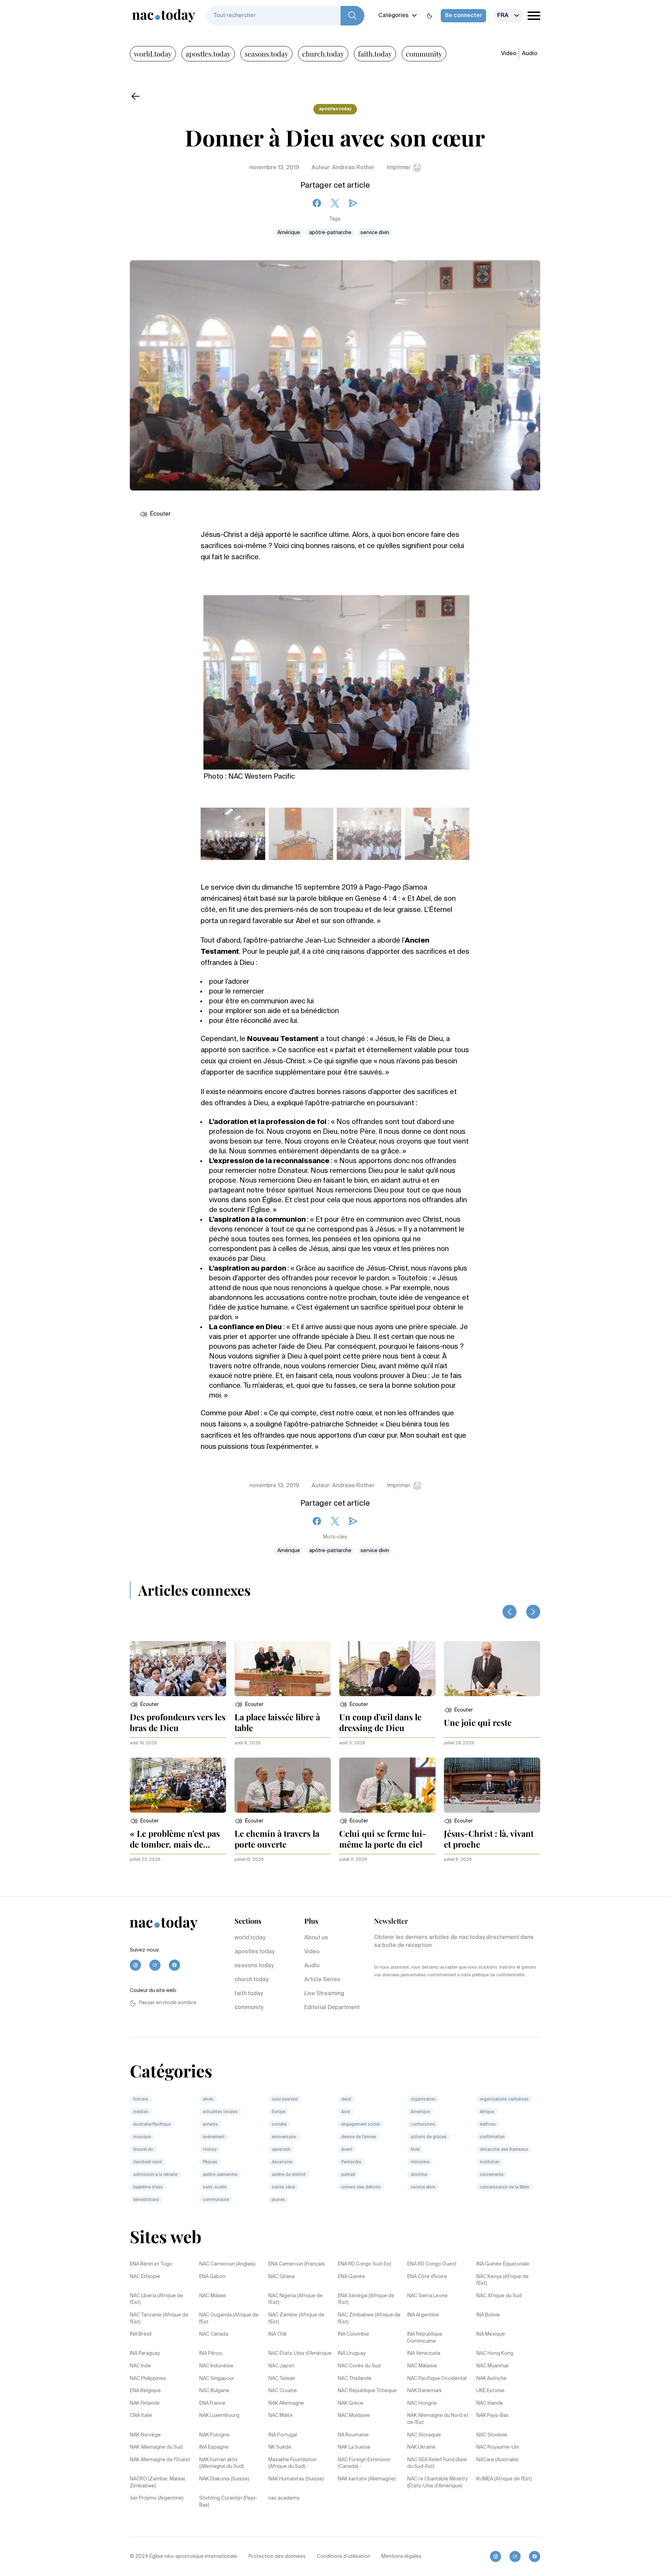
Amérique (289, 233)
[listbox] (509, 16)
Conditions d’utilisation (344, 2556)
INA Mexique (491, 2334)
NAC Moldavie (354, 2416)
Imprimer (399, 168)
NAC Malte (281, 2416)
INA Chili (277, 2334)
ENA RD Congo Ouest (432, 2264)
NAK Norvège (145, 2435)
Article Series (322, 1980)
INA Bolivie (488, 2315)
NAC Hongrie (422, 2403)
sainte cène (283, 2187)
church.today (323, 54)
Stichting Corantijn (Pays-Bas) (228, 2502)
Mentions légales (401, 2556)
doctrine (419, 2175)
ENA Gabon (212, 2277)
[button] (144, 1705)
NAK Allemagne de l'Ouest (160, 2460)
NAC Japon (281, 2366)
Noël (415, 2150)
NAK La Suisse (354, 2447)
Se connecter (463, 16)
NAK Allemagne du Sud (156, 2447)
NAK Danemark (425, 2391)
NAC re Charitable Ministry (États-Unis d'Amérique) (437, 2483)
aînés (208, 2099)
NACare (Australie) (497, 2460)
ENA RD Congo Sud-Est (365, 2264)
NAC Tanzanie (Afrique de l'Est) (159, 2319)
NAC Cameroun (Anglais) (227, 2264)
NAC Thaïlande (355, 2379)
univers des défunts (361, 2187)
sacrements (492, 2175)
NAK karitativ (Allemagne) (367, 2479)
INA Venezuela (424, 2353)
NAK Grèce (351, 2403)
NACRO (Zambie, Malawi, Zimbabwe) (158, 2483)
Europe (279, 2112)
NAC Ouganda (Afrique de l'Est (229, 2319)
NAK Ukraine (421, 2447)
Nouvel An (143, 2150)
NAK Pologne (214, 2435)
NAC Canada (214, 2334)
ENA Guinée (351, 2277)
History (210, 2150)
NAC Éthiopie (145, 2277)
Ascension (282, 2162)
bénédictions (146, 2200)
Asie (346, 2112)
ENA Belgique (145, 2391)
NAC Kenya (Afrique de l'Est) (502, 2280)
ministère (420, 2162)
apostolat (281, 2150)
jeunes (278, 2200)
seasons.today (266, 54)
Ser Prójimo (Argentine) (157, 2498)
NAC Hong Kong (495, 2353)
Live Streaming (324, 1994)
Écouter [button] (160, 514)
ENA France (212, 2403)
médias (141, 2112)
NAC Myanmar (493, 2366)
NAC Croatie (283, 2391)
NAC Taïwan (282, 2379)
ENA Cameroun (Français (297, 2264)
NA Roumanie (353, 2435)
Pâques (210, 2162)
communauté (216, 2200)
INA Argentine (423, 2315)
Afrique (487, 2112)
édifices (488, 2125)
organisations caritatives (504, 2099)
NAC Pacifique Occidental (437, 2379)
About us (316, 1938)
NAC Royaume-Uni (498, 2447)
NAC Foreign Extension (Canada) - (364, 2463)
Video (509, 54)
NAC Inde (140, 2366)
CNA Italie (141, 2416)
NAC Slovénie (492, 2435)
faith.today (375, 54)
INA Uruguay (352, 2353)
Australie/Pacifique (152, 2125)
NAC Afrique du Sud (499, 2296)
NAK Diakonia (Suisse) (224, 2479)
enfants (210, 2125)
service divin (375, 233)
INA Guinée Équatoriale (503, 2264)
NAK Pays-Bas (493, 2416)
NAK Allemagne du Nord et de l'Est (438, 2419)
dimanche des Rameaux (504, 2150)
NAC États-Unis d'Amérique (300, 2353)
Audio (530, 54)
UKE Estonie (490, 2391)
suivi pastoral (285, 2099)
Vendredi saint (148, 2162)
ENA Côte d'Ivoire (427, 2277)
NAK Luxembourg (219, 2416)
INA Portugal (283, 2435)
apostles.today (208, 54)
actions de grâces (429, 2137)
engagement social (360, 2125)
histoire (141, 2099)
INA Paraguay (145, 2353)
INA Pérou (211, 2353)
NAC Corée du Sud (359, 2366)
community (424, 54)
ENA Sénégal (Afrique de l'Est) (366, 2299)
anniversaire (284, 2137)
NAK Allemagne (286, 2403)
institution (490, 2162)
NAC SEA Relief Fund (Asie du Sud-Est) (437, 2463)
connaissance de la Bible (504, 2187)
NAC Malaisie (422, 2366)
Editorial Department (332, 2008)
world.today (153, 54)
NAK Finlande (145, 2403)
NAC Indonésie (216, 2366)
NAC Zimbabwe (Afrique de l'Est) (369, 2319)
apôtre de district (289, 2175)
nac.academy (284, 2498)
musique (142, 2137)
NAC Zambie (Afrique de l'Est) (296, 2319)
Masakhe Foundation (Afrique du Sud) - (292, 2463)
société (279, 2125)
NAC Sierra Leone (427, 2296)
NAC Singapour (217, 2379)
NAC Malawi (213, 2296)
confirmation (492, 2137)
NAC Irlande (490, 2403)
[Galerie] (336, 678)
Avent (347, 2150)
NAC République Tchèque (367, 2391)
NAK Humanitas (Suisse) (296, 2479)
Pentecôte (351, 2162)
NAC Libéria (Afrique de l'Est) (157, 2299)
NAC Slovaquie (424, 2435)
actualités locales (220, 2112)
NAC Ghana (281, 2277)
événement (214, 2137)
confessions (423, 2125)
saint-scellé (215, 2187)
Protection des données (277, 2556)
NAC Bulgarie (214, 2391)
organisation (423, 2099)
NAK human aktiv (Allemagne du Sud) (222, 2463)
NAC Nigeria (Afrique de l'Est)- (296, 2299)
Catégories (393, 16)
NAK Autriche (492, 2379)
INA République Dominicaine (425, 2338)
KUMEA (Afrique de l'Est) (504, 2479)
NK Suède (280, 2447)
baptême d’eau (148, 2187)
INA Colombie (353, 2334)
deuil (346, 2099)
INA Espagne (214, 2447)
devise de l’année (359, 2137)
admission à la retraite (155, 2175)
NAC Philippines (148, 2379)
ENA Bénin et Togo (151, 2264)
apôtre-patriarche (330, 233)
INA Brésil (141, 2334)
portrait (348, 2175)
